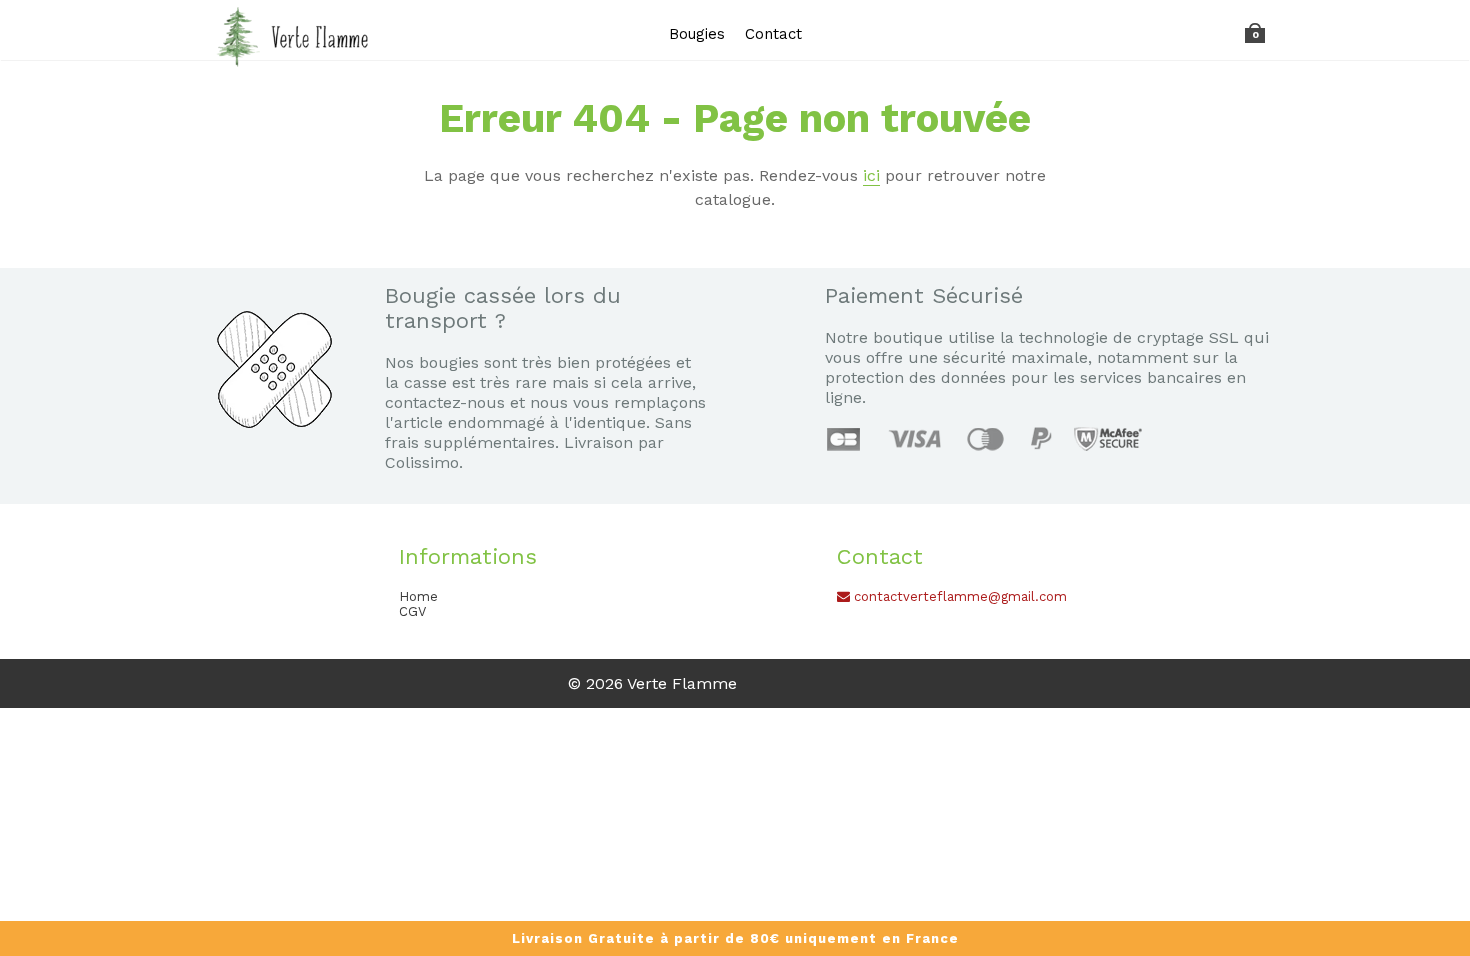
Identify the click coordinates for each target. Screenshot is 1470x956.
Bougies (697, 34)
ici (871, 175)
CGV (412, 611)
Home (418, 596)
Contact (773, 34)
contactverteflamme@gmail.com (958, 596)
